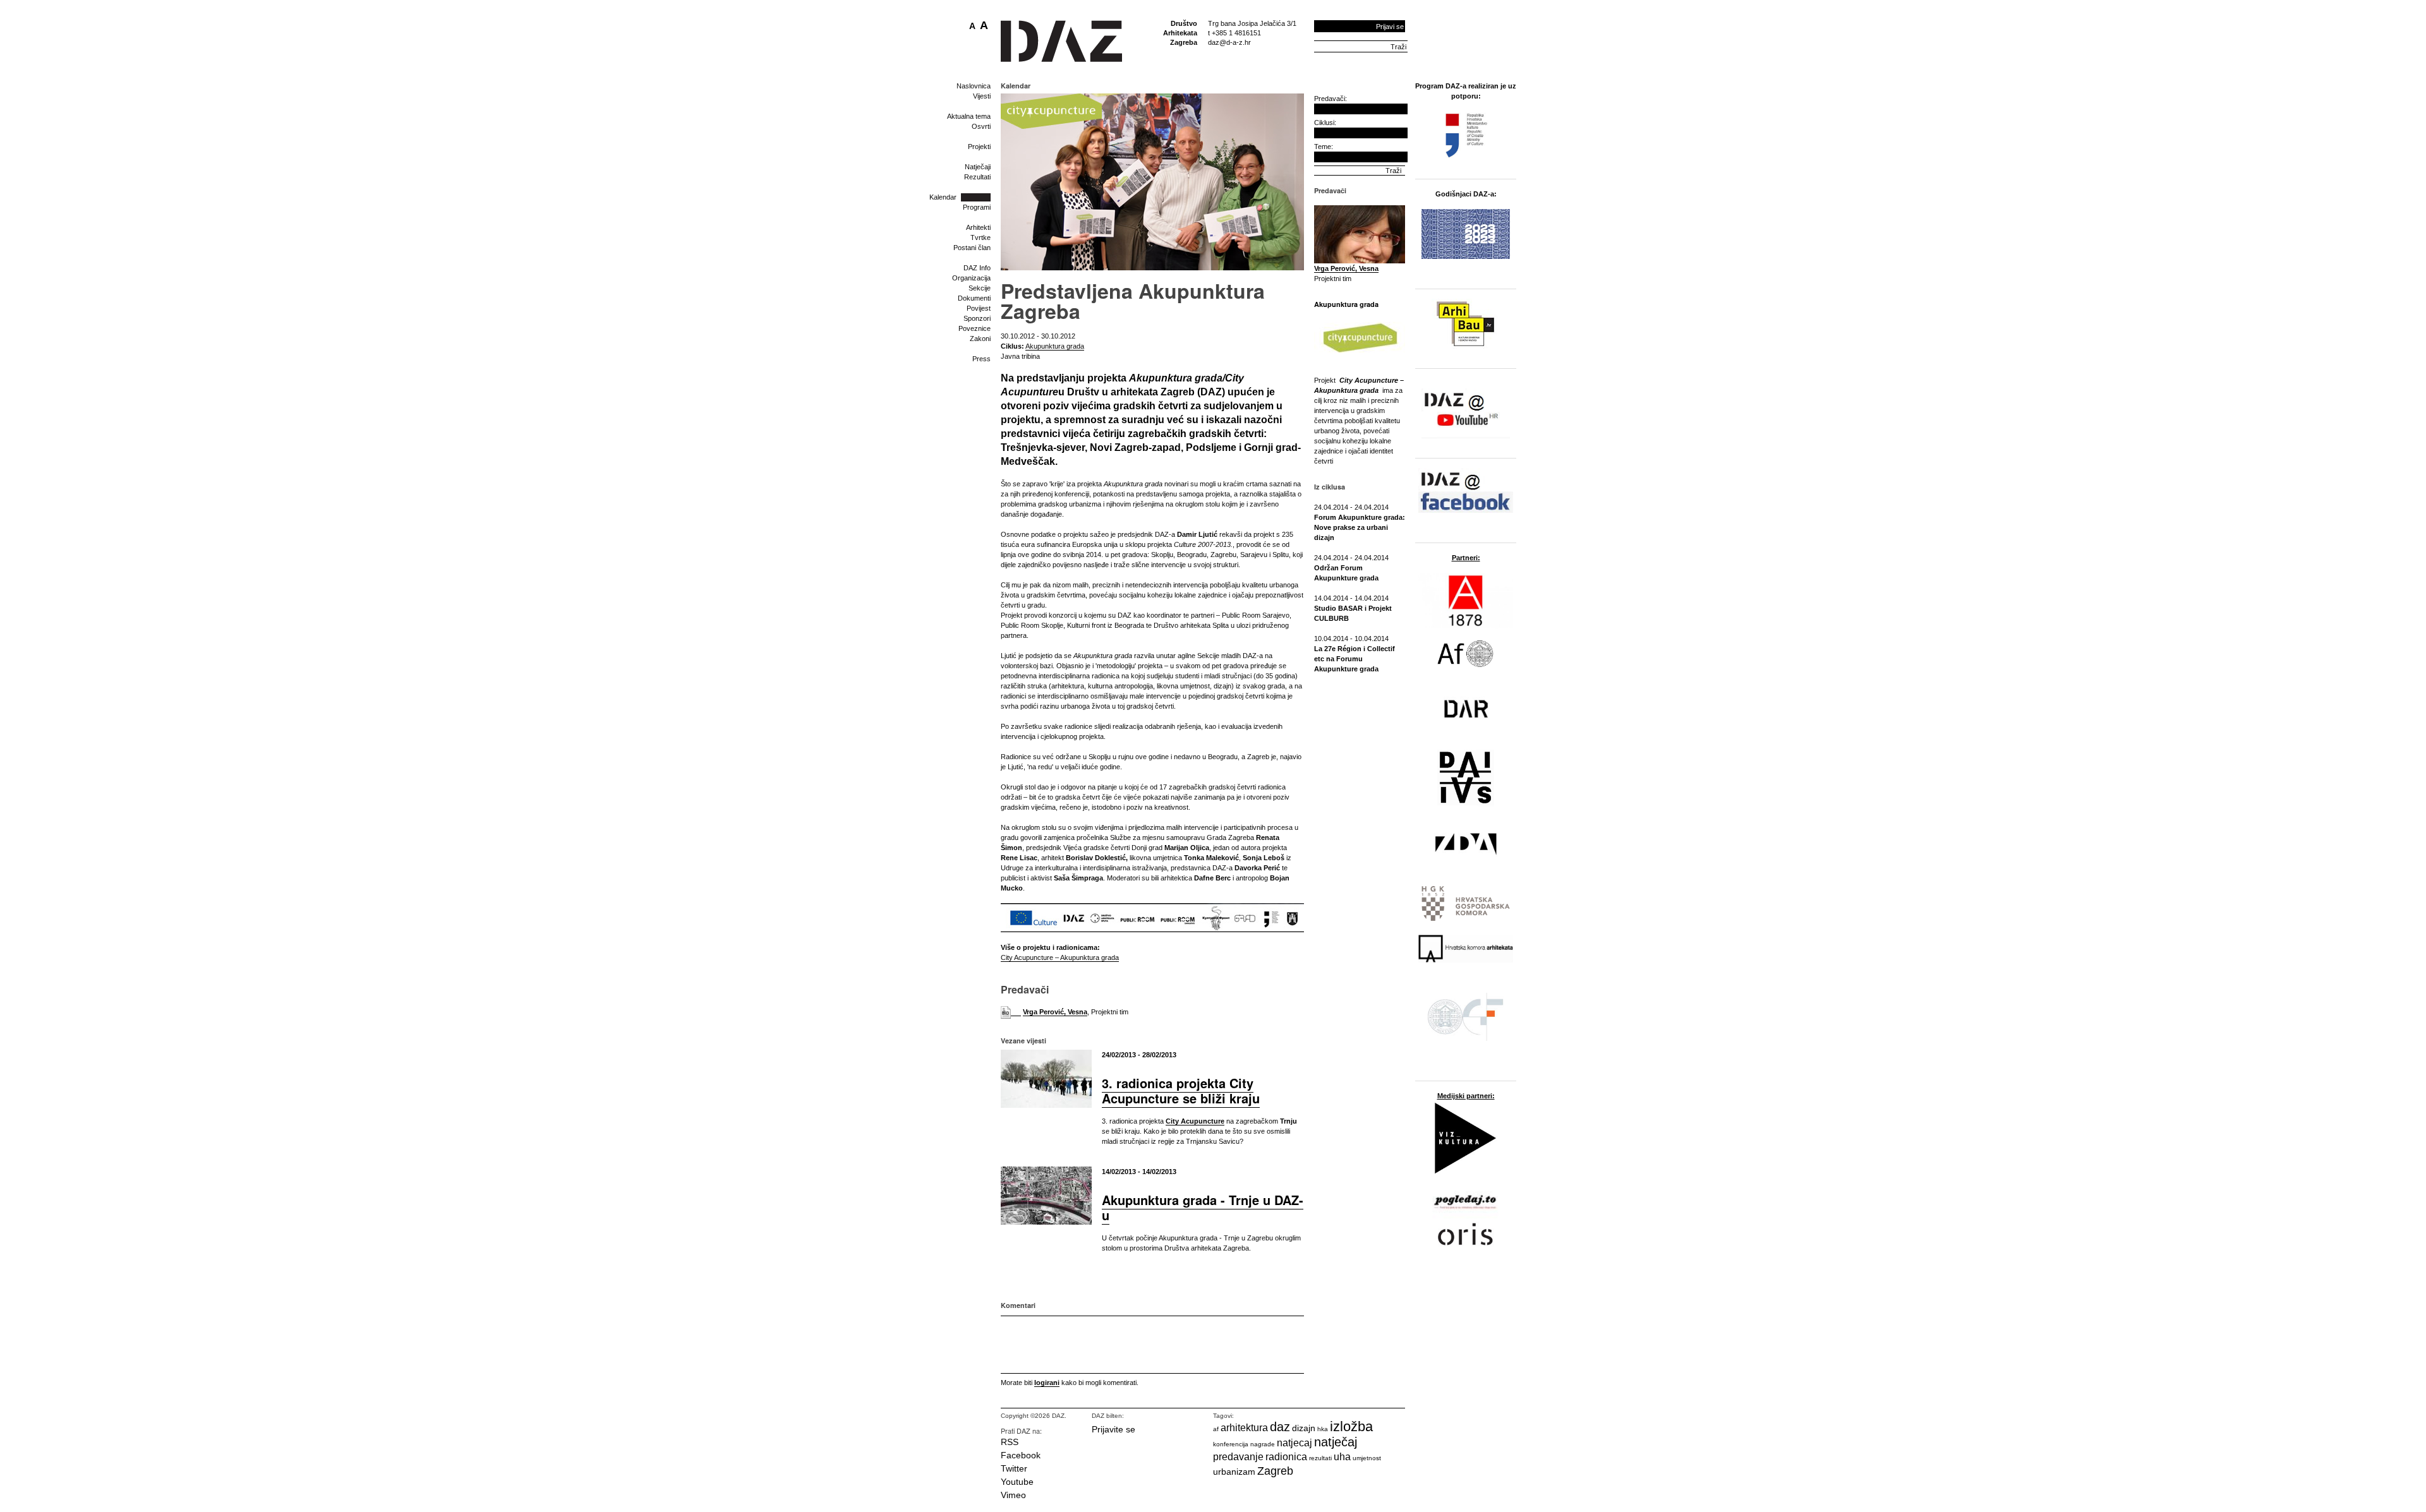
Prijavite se (1113, 1429)
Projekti (979, 147)
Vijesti (982, 96)
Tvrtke (981, 237)
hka (1323, 1429)
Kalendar (943, 197)
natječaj (1336, 1442)
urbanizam (1234, 1472)
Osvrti (981, 126)
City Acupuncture (1195, 1121)
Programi (977, 207)
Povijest (979, 308)
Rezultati (977, 177)
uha (1342, 1457)
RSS (1010, 1442)
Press (981, 359)
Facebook (1021, 1455)
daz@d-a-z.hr (1229, 42)
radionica (1286, 1457)
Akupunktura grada (1055, 346)
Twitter (1014, 1468)
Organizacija (971, 278)
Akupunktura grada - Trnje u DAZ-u (1203, 1207)
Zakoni (980, 339)
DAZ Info (977, 268)
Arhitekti (978, 227)
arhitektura (1244, 1428)
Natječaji (978, 167)
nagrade (1263, 1444)
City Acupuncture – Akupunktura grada (1060, 957)
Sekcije (980, 288)
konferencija (1231, 1444)
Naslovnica (974, 86)
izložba (1351, 1426)
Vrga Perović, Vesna (1055, 1012)
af (1216, 1429)
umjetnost (1367, 1458)
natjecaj (1294, 1443)
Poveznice (975, 328)
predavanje (1238, 1457)
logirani (1047, 1383)
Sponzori (977, 318)
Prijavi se (1390, 27)
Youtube (1017, 1482)
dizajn (1304, 1428)
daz (1280, 1427)
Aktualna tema (969, 116)
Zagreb (1275, 1471)
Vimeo (1013, 1495)
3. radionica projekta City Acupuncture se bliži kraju (1181, 1090)
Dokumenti (974, 298)
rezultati (1320, 1458)
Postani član (972, 248)
